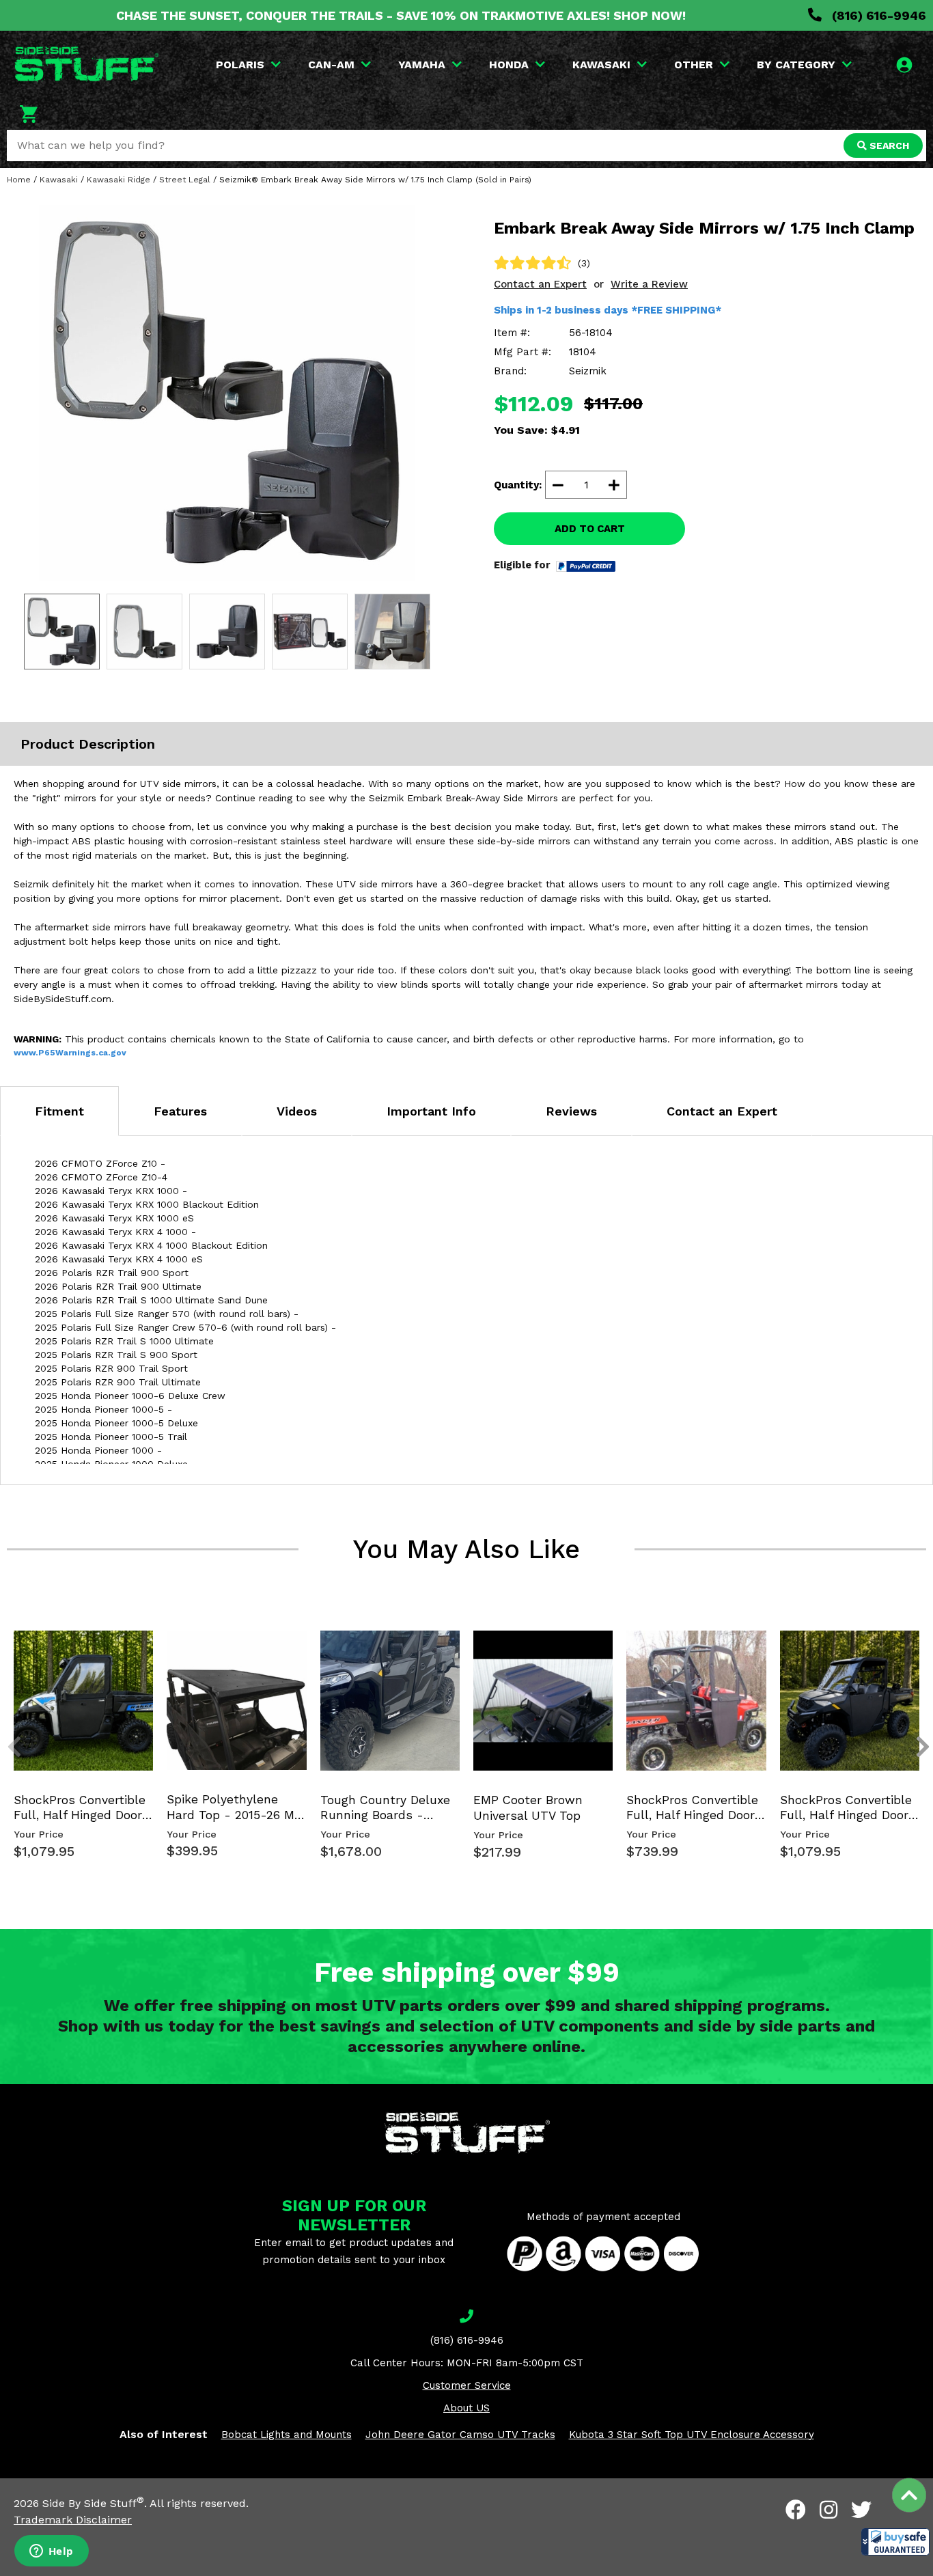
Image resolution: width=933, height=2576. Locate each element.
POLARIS (240, 65)
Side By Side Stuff (93, 2503)
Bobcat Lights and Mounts (287, 2435)
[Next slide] (915, 1648)
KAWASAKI (601, 65)
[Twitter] (861, 2510)
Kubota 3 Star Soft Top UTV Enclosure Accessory (692, 2435)
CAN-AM (331, 65)
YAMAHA (422, 65)
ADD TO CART (590, 529)
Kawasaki (59, 180)
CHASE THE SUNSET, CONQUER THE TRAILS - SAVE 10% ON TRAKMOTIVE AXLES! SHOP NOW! (401, 15)
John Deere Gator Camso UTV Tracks (460, 2435)
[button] (895, 2542)
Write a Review (649, 284)
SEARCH (888, 146)
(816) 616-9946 (877, 15)
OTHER (694, 65)
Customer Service (467, 2385)
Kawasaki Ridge (119, 180)
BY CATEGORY (796, 65)
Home (19, 180)
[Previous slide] (7, 1648)
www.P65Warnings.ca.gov (70, 1053)
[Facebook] (796, 2510)
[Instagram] (828, 2510)
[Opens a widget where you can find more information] (51, 2552)
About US (466, 2408)
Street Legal (185, 180)
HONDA (509, 65)
